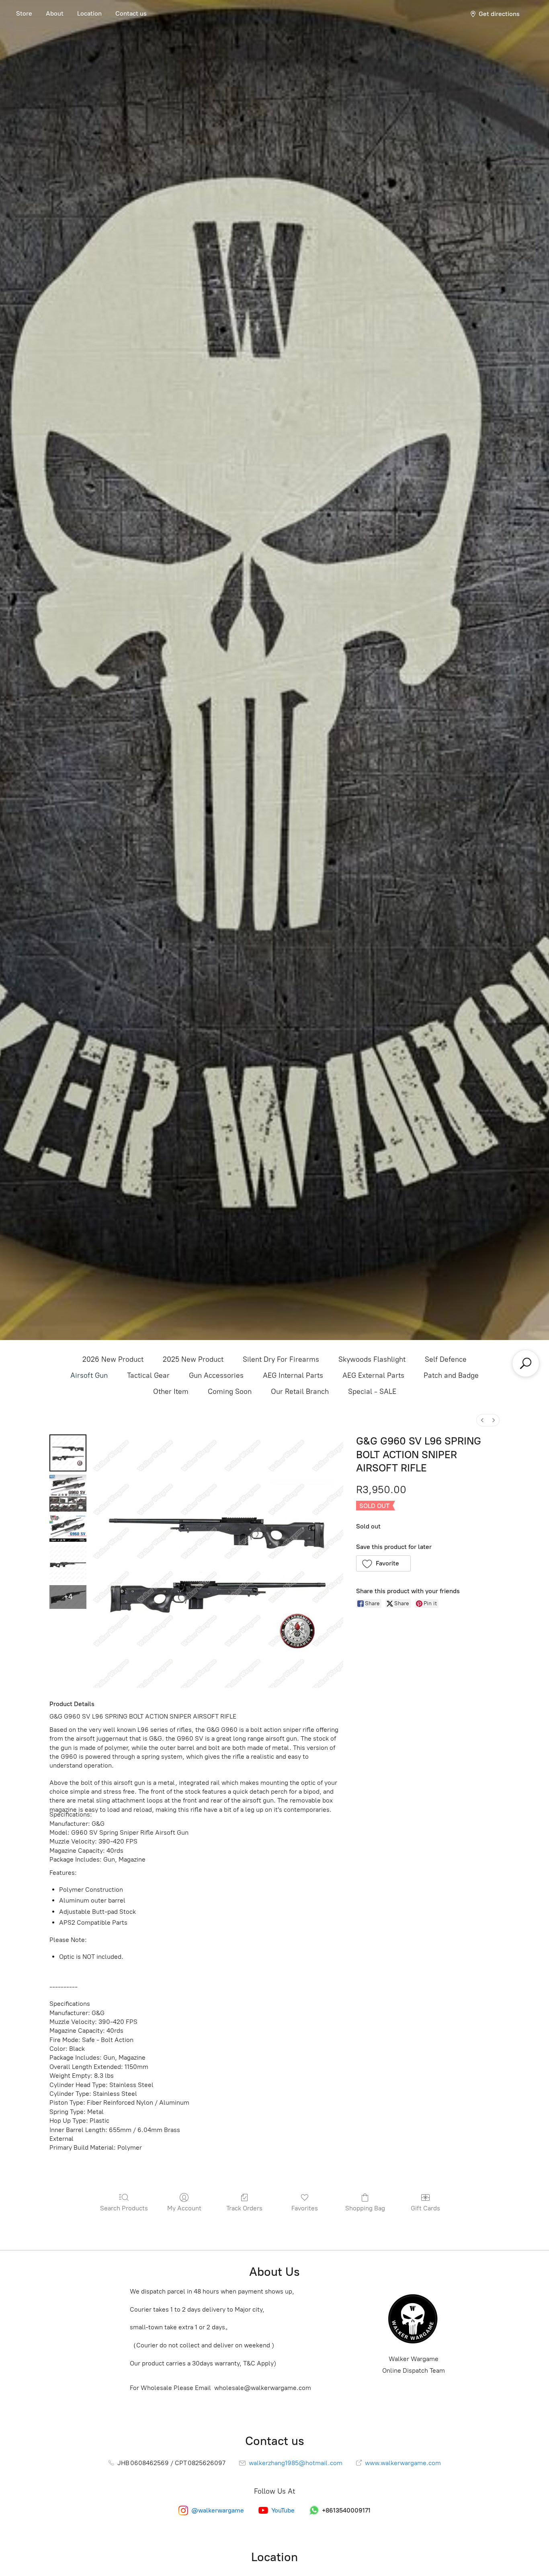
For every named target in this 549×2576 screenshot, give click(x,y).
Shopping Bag (365, 2208)
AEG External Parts (373, 1375)
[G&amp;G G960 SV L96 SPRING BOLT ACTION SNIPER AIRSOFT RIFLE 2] (68, 1528)
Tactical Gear (148, 1375)
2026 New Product (113, 1359)
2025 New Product (193, 1359)
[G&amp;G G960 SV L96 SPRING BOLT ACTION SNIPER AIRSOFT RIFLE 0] (68, 1453)
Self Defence (446, 1359)
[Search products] (526, 1363)
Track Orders (244, 2208)
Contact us (131, 13)
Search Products (124, 2208)
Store (24, 13)
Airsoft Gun (89, 1375)
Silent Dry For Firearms (281, 1359)
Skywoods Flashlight (372, 1359)
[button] (384, 1563)
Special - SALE (372, 1391)
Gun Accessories (216, 1375)
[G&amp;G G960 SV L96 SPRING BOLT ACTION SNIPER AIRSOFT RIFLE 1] (68, 1493)
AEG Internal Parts (293, 1375)
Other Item (171, 1391)
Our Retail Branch (300, 1391)
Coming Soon (230, 1391)
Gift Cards (425, 2208)
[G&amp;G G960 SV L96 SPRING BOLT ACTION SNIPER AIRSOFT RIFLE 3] (68, 1563)
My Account (184, 2208)
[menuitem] (482, 1420)
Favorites (305, 2208)
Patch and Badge (451, 1375)
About (55, 13)
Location (89, 13)
